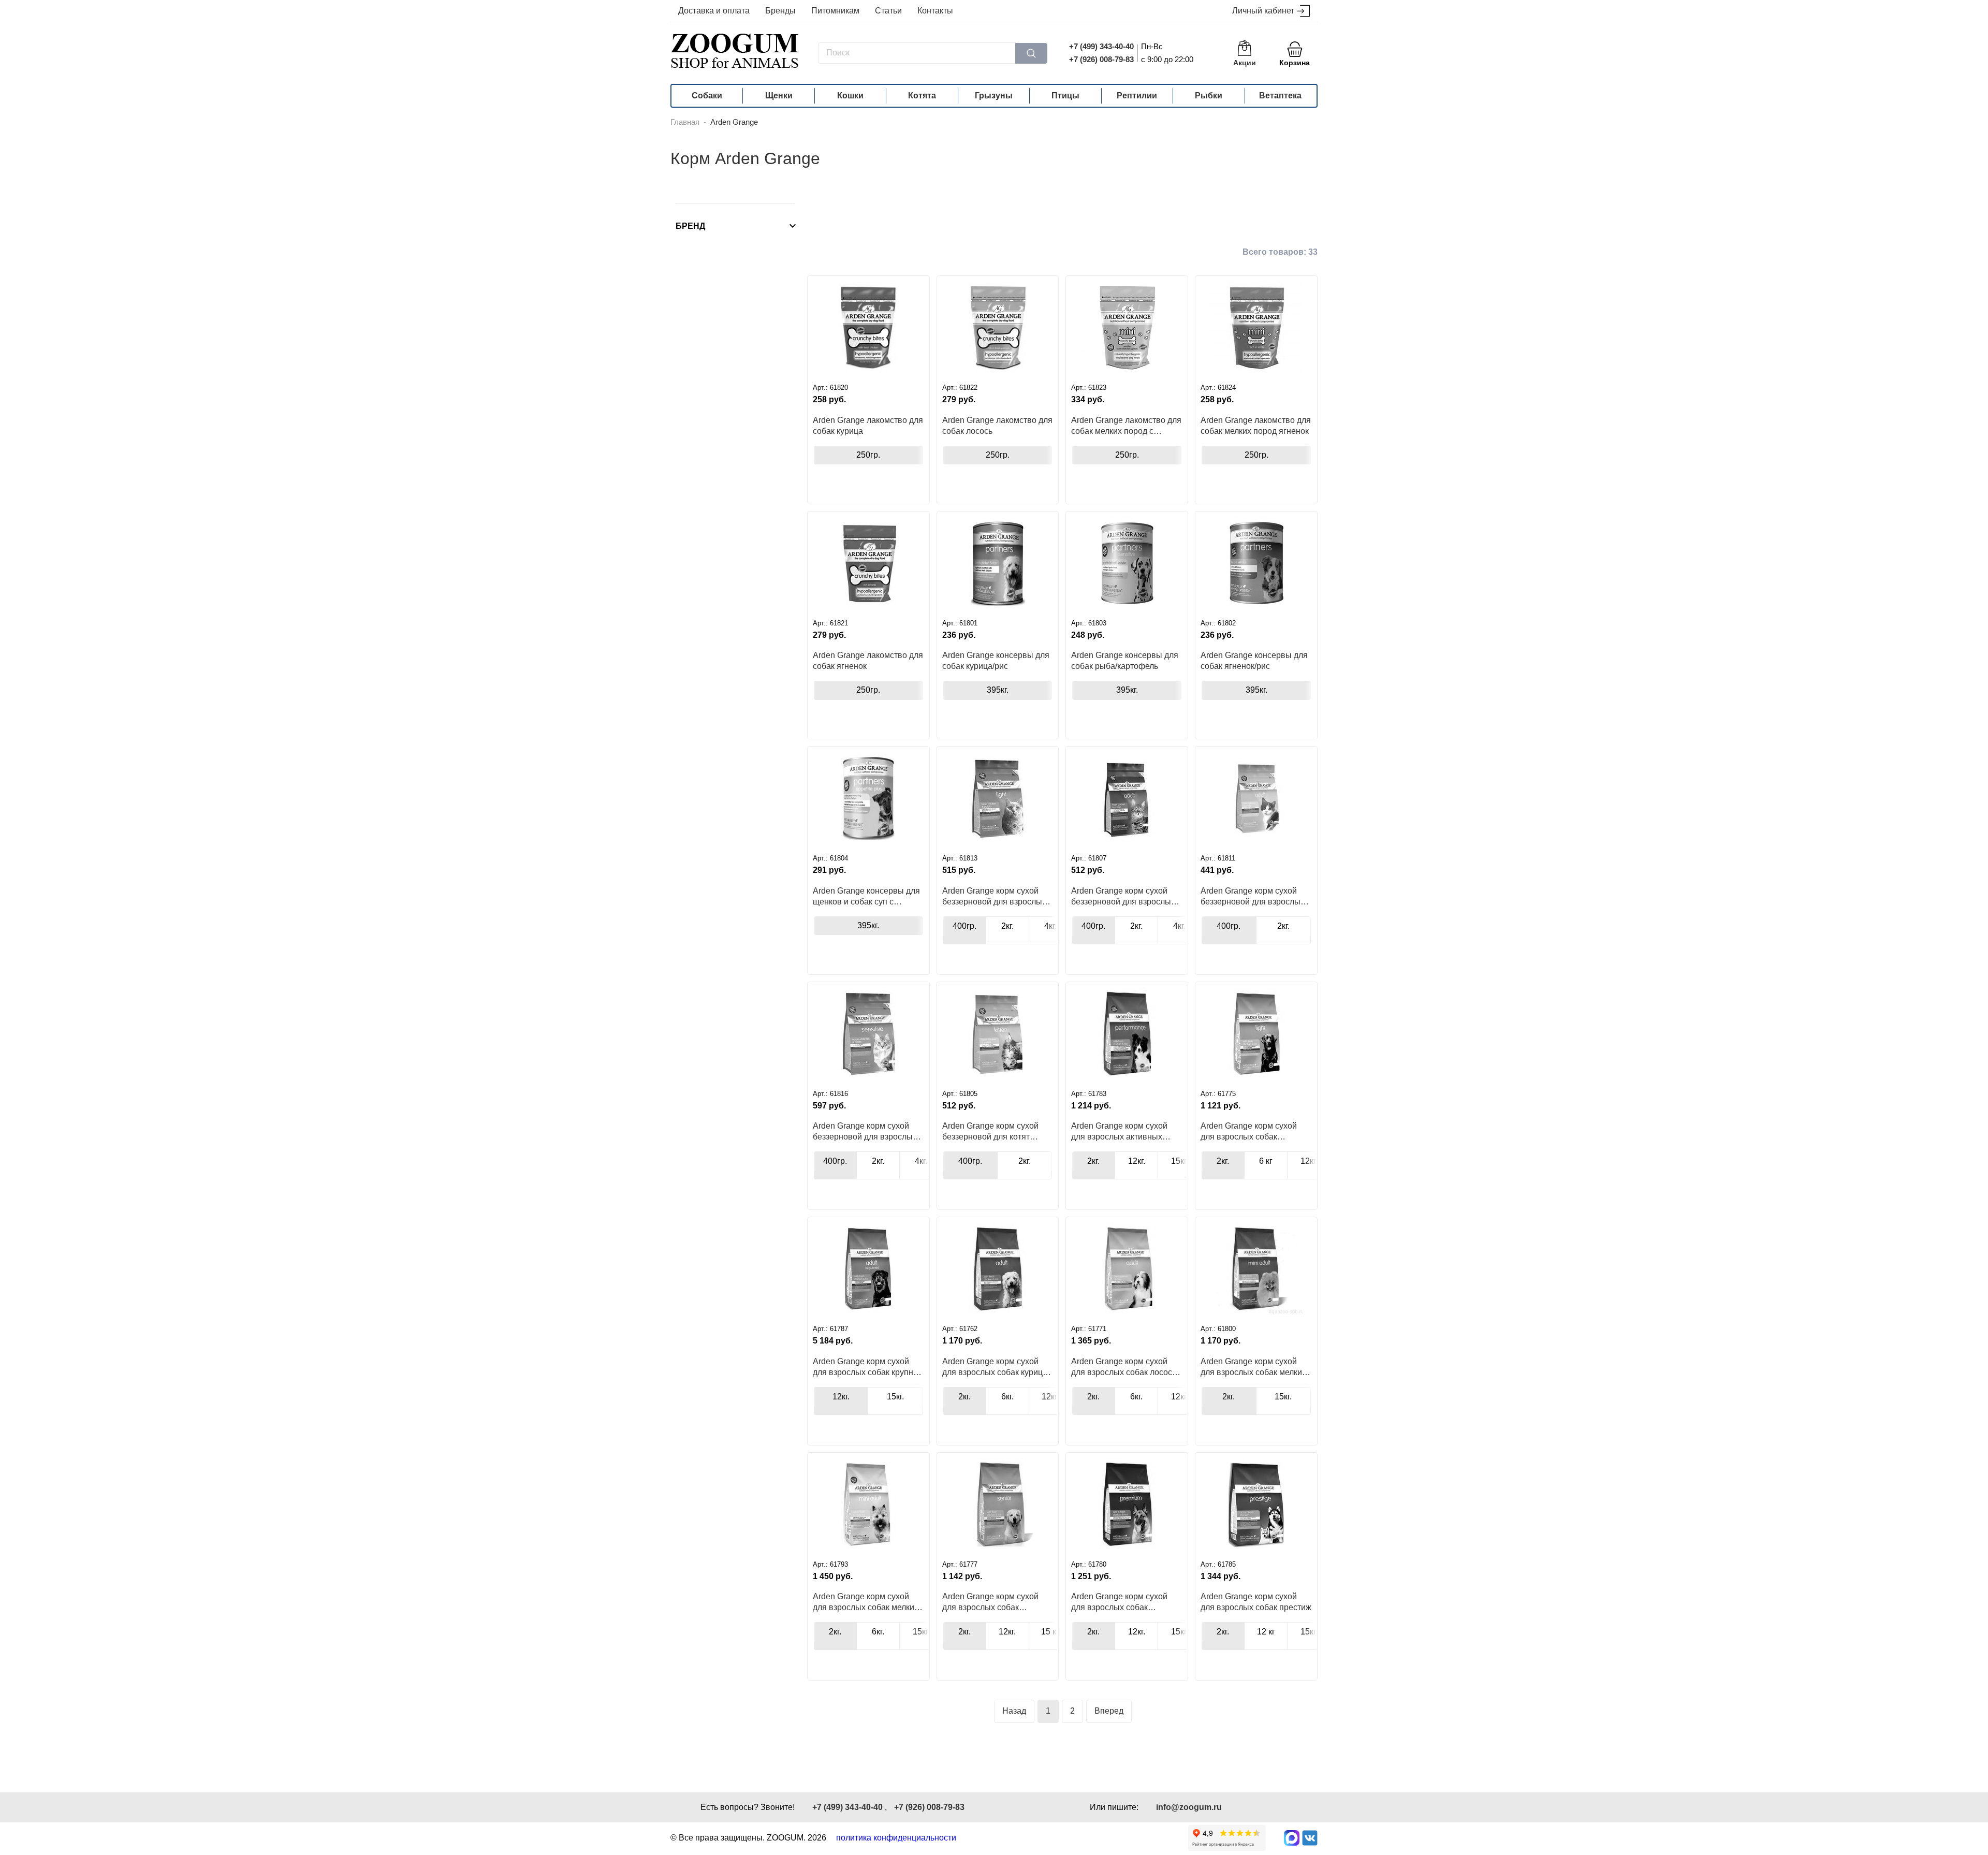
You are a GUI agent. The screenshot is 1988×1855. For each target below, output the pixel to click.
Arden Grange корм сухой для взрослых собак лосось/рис (1125, 1367)
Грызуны (994, 96)
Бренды (780, 11)
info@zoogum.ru (1189, 1807)
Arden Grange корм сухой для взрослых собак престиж (1256, 1602)
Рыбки (1209, 96)
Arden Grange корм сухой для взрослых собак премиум (1119, 1602)
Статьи (888, 11)
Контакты (935, 11)
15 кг (1050, 1632)
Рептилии (1137, 96)
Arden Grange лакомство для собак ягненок (868, 661)
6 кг (1266, 1161)
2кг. (1007, 926)
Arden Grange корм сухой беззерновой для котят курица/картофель (990, 1131)
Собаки (707, 96)
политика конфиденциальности (896, 1838)
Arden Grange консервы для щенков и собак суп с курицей (866, 896)
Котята (922, 96)
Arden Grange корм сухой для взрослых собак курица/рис (996, 1367)
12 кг (1266, 1632)
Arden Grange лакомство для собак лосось (997, 426)
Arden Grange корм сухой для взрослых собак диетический (1249, 1131)
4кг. (1050, 926)
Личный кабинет (1263, 11)
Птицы (1065, 96)
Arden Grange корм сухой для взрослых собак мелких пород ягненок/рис (866, 1602)
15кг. (1180, 1161)
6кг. (1007, 1397)
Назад (1014, 1711)
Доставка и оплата (714, 11)
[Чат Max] (1292, 1838)
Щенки (779, 96)
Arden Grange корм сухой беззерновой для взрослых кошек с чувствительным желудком (865, 1131)
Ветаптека (1280, 96)
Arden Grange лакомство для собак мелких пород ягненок (1256, 426)
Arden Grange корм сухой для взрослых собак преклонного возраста (990, 1602)
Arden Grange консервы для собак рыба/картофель (1125, 661)
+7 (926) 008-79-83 (1101, 59)
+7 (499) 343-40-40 (1101, 46)
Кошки (850, 96)
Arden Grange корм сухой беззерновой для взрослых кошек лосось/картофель (1253, 896)
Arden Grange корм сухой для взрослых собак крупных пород (868, 1367)
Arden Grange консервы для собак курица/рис (996, 661)
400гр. (964, 926)
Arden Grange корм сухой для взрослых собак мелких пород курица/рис (1253, 1367)
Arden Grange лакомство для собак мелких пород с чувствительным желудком (1126, 426)
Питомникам (835, 11)
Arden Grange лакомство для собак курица (868, 426)
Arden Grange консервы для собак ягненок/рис (1254, 661)
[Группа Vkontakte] (1310, 1838)
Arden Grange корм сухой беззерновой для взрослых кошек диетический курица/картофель (994, 896)
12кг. (1137, 1161)
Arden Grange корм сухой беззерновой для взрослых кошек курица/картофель (1123, 896)
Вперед (1109, 1711)
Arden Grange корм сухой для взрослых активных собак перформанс (1119, 1131)
